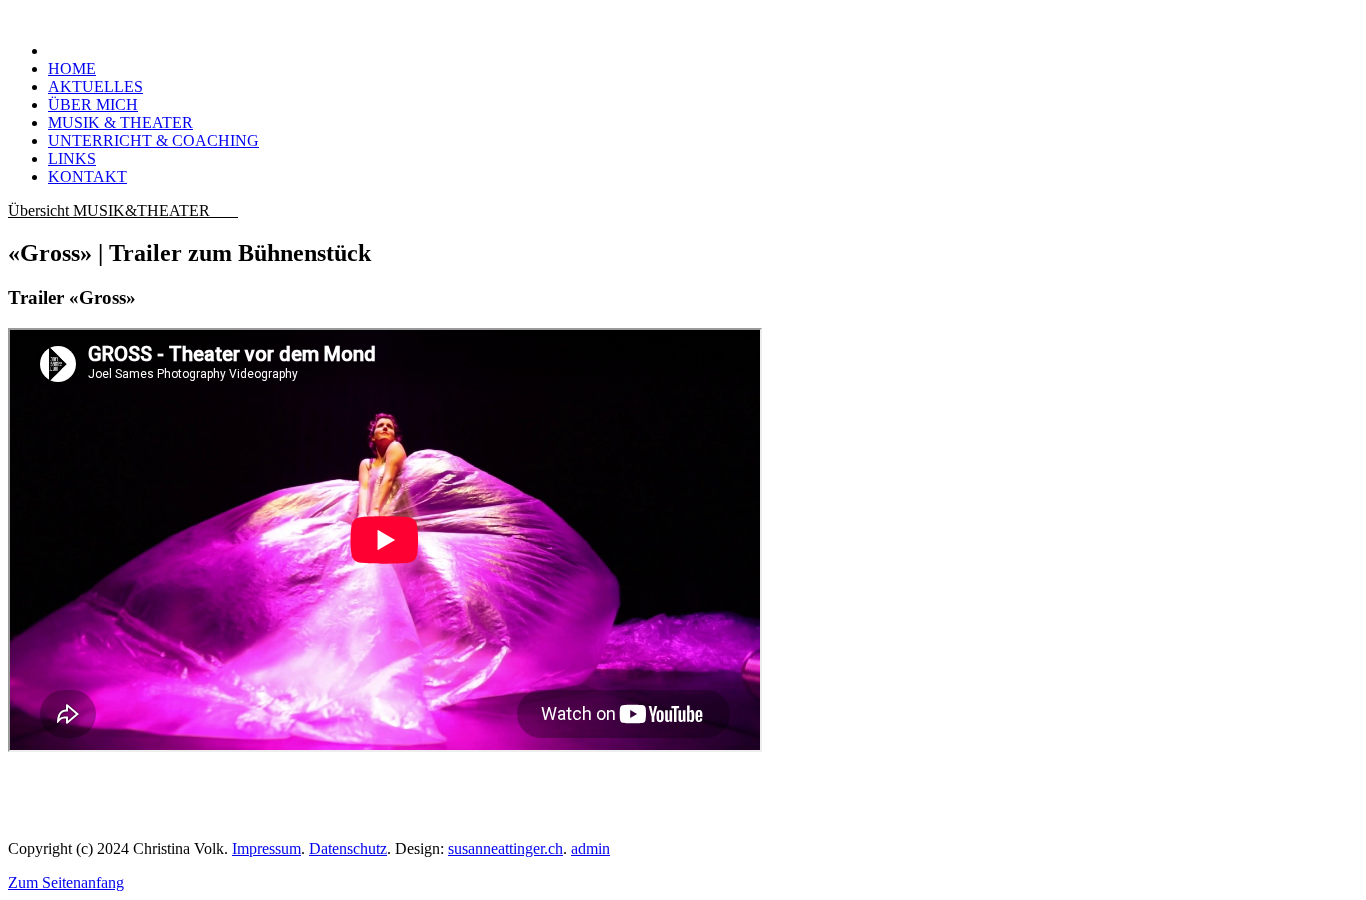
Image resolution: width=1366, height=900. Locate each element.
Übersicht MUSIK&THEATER (123, 210)
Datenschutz (348, 848)
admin (590, 848)
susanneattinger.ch (505, 848)
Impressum (266, 848)
